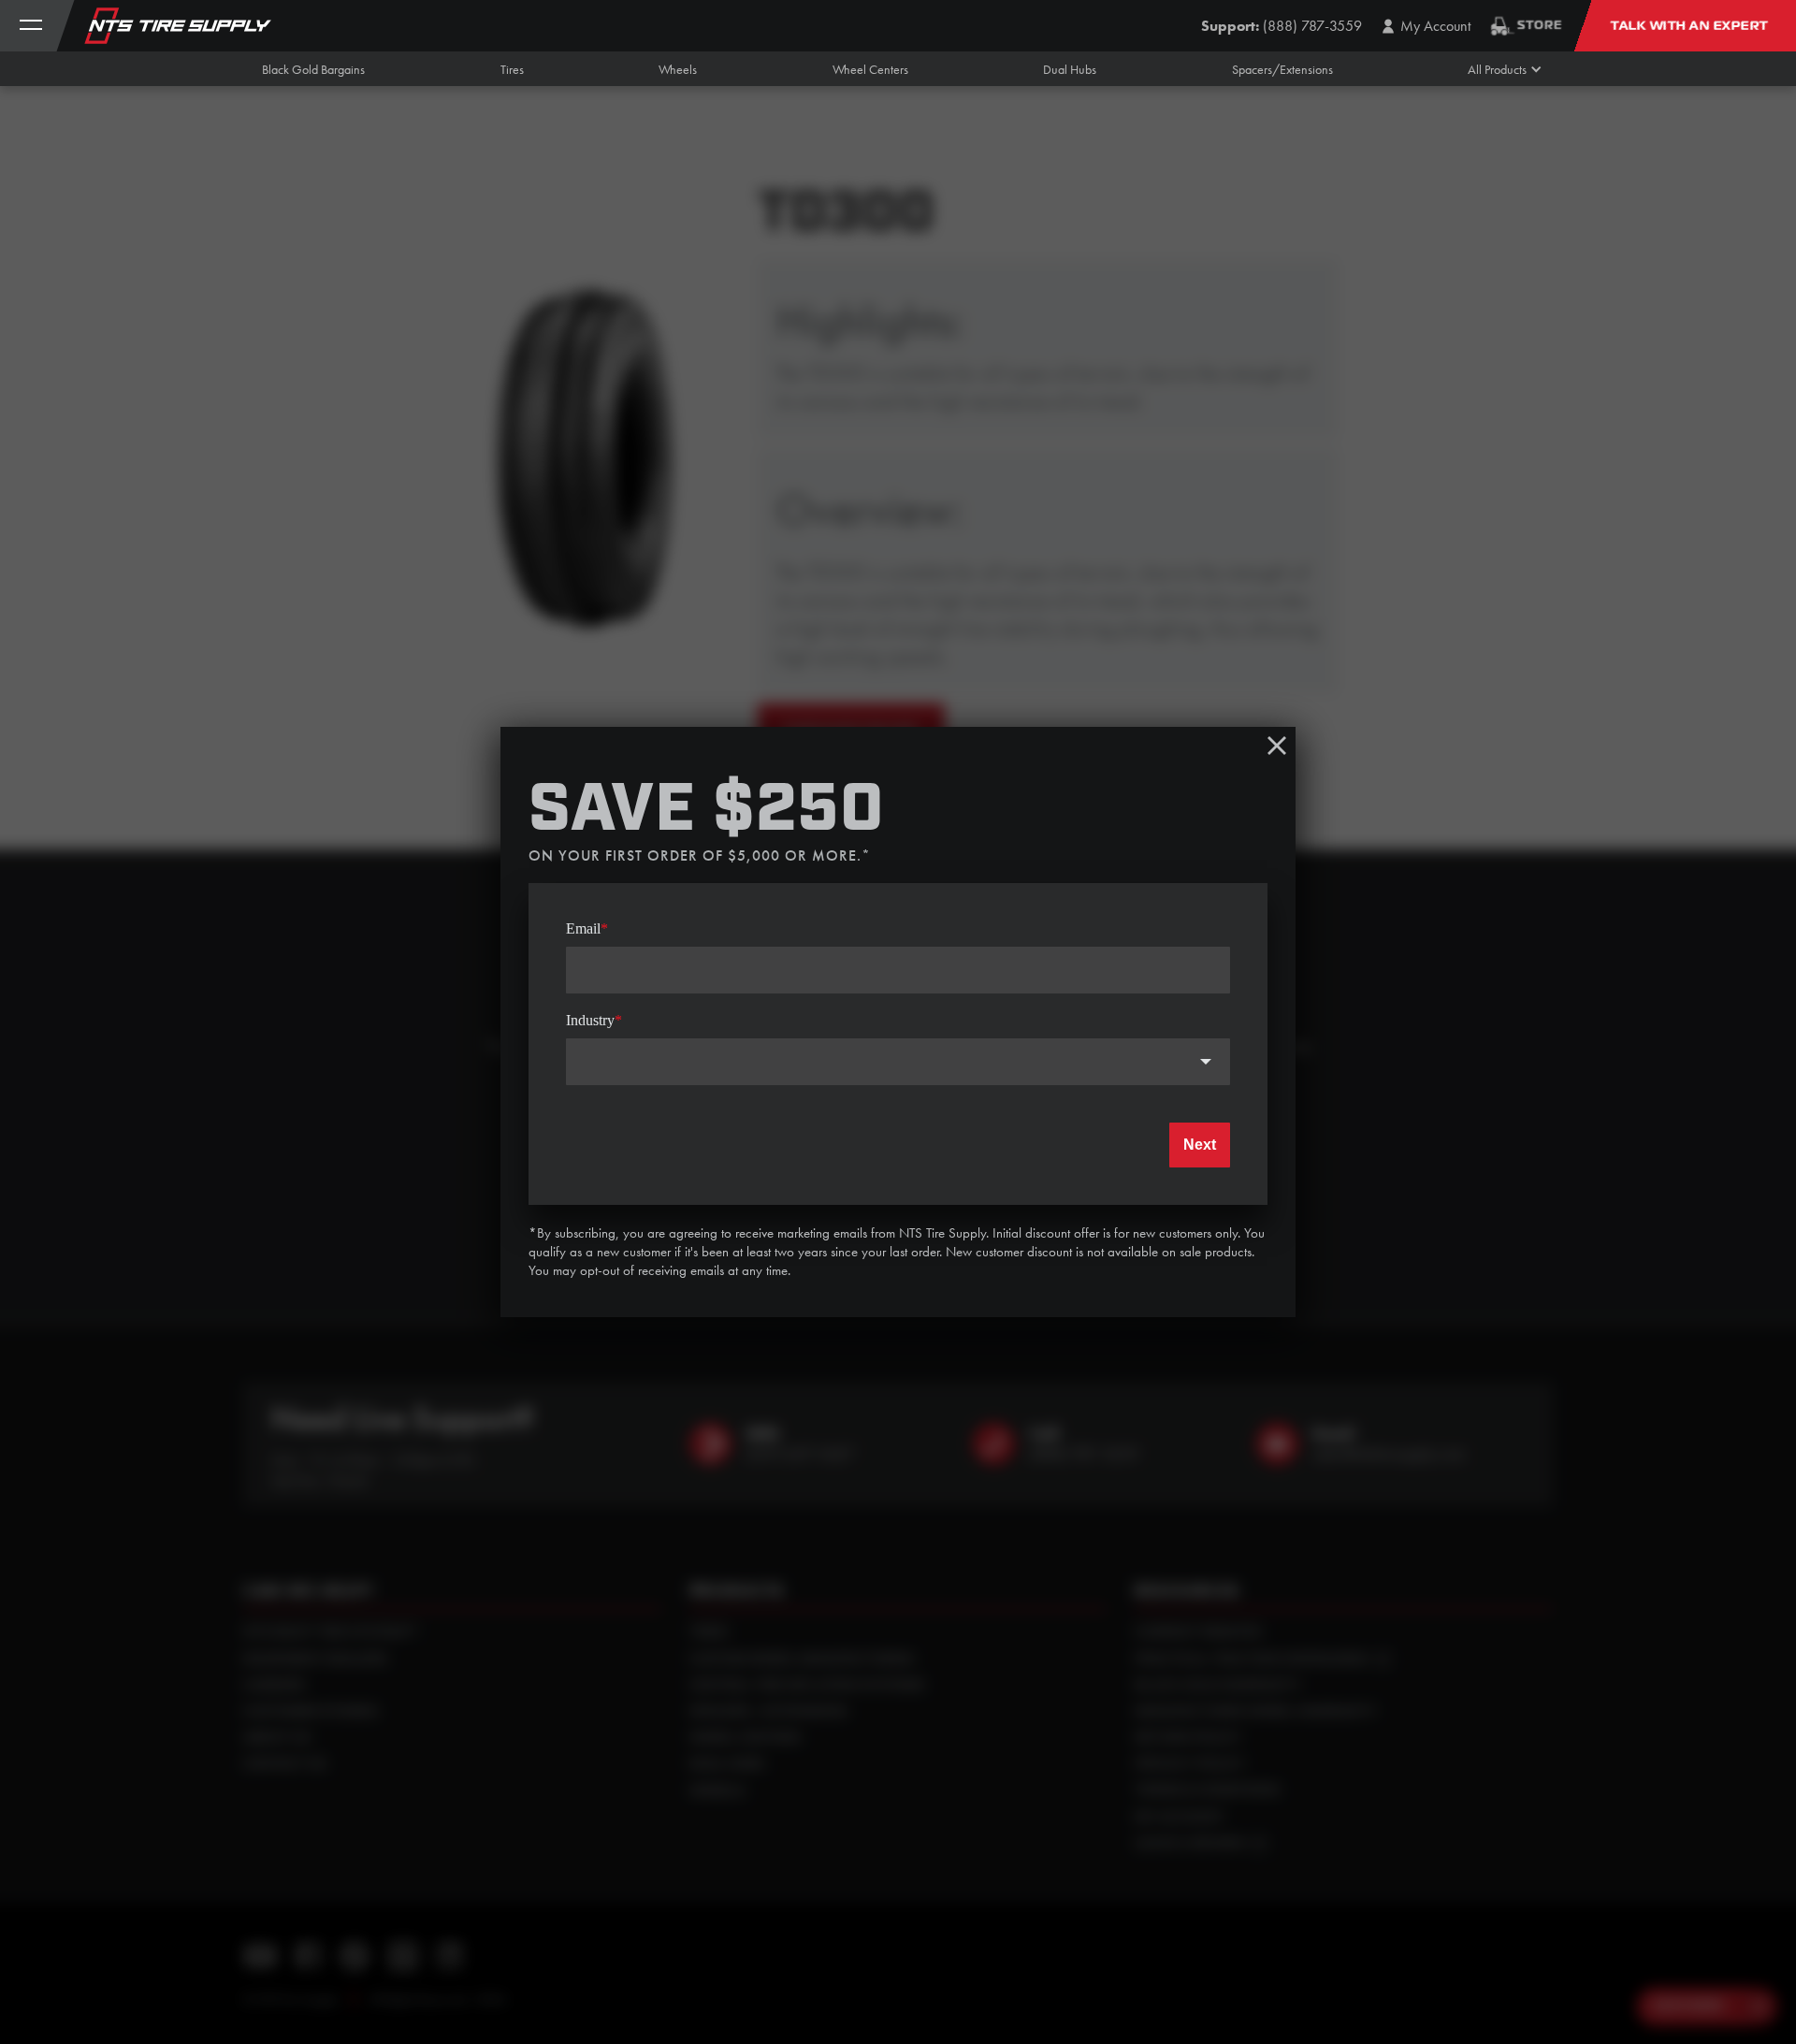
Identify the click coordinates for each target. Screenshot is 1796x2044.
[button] (1497, 69)
